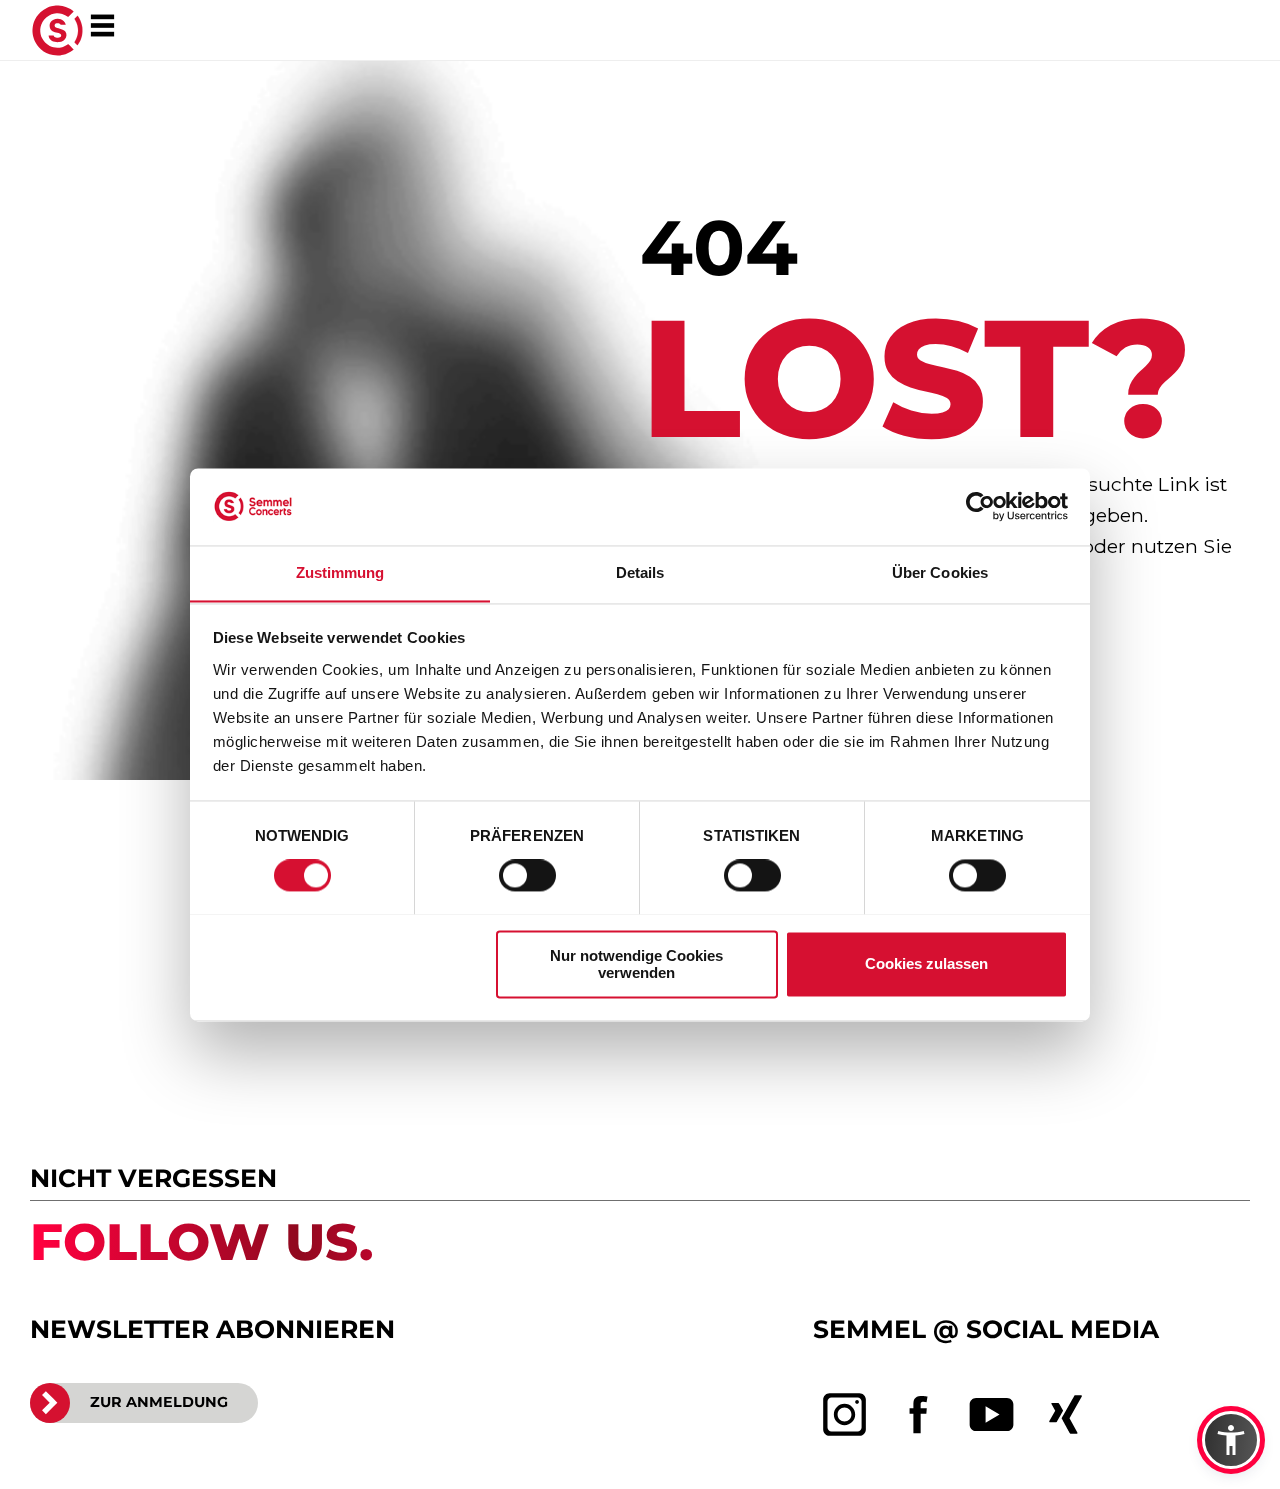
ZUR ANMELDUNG (159, 1402)
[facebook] (919, 1415)
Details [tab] (640, 572)
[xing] (1066, 1415)
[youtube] (992, 1415)
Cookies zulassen (926, 963)
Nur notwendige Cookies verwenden (636, 964)
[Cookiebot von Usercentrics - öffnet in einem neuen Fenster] (980, 506)
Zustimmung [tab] (340, 572)
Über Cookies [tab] (940, 572)
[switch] (527, 875)
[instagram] (845, 1415)
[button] (1231, 1440)
